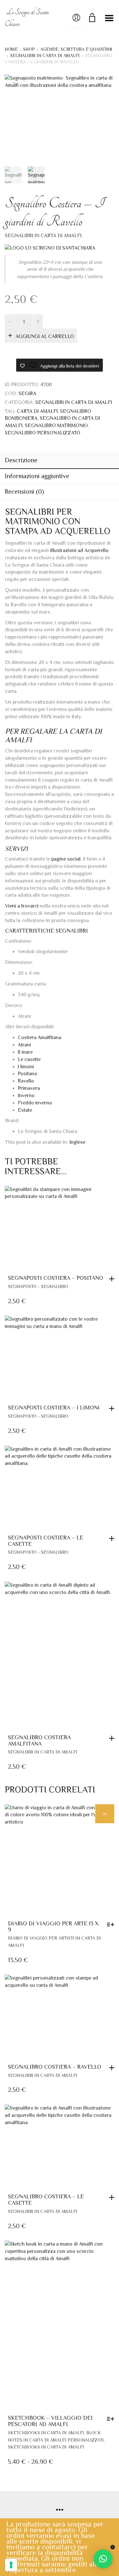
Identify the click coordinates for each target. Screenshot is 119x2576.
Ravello (26, 1078)
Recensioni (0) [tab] (24, 489)
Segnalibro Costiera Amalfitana (39, 1737)
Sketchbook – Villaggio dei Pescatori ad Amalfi (50, 2418)
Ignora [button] (112, 2547)
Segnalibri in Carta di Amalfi (45, 55)
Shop (29, 49)
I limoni (26, 1064)
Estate (25, 1107)
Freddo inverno (35, 1100)
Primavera (29, 1085)
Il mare (25, 1049)
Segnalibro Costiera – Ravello (55, 2064)
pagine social (66, 856)
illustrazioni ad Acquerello (79, 547)
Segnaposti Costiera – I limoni (54, 1405)
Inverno (26, 1092)
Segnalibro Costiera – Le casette (46, 2197)
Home (11, 49)
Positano (27, 1071)
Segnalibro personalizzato (43, 430)
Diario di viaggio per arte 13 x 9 (53, 1923)
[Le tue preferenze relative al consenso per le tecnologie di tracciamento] (11, 2565)
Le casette (29, 1056)
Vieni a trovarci (22, 903)
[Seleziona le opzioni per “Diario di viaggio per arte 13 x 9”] (112, 1921)
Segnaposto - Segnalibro (38, 1283)
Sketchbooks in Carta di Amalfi (46, 2430)
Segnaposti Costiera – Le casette (46, 1538)
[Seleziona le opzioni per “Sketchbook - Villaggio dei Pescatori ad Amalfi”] (112, 2416)
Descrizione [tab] (21, 457)
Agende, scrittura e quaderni (76, 49)
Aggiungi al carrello (45, 334)
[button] (113, 1276)
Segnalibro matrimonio (56, 423)
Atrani (24, 1042)
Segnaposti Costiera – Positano (56, 1275)
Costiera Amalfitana (40, 1035)
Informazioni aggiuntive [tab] (37, 473)
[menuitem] (77, 1139)
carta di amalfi (37, 408)
